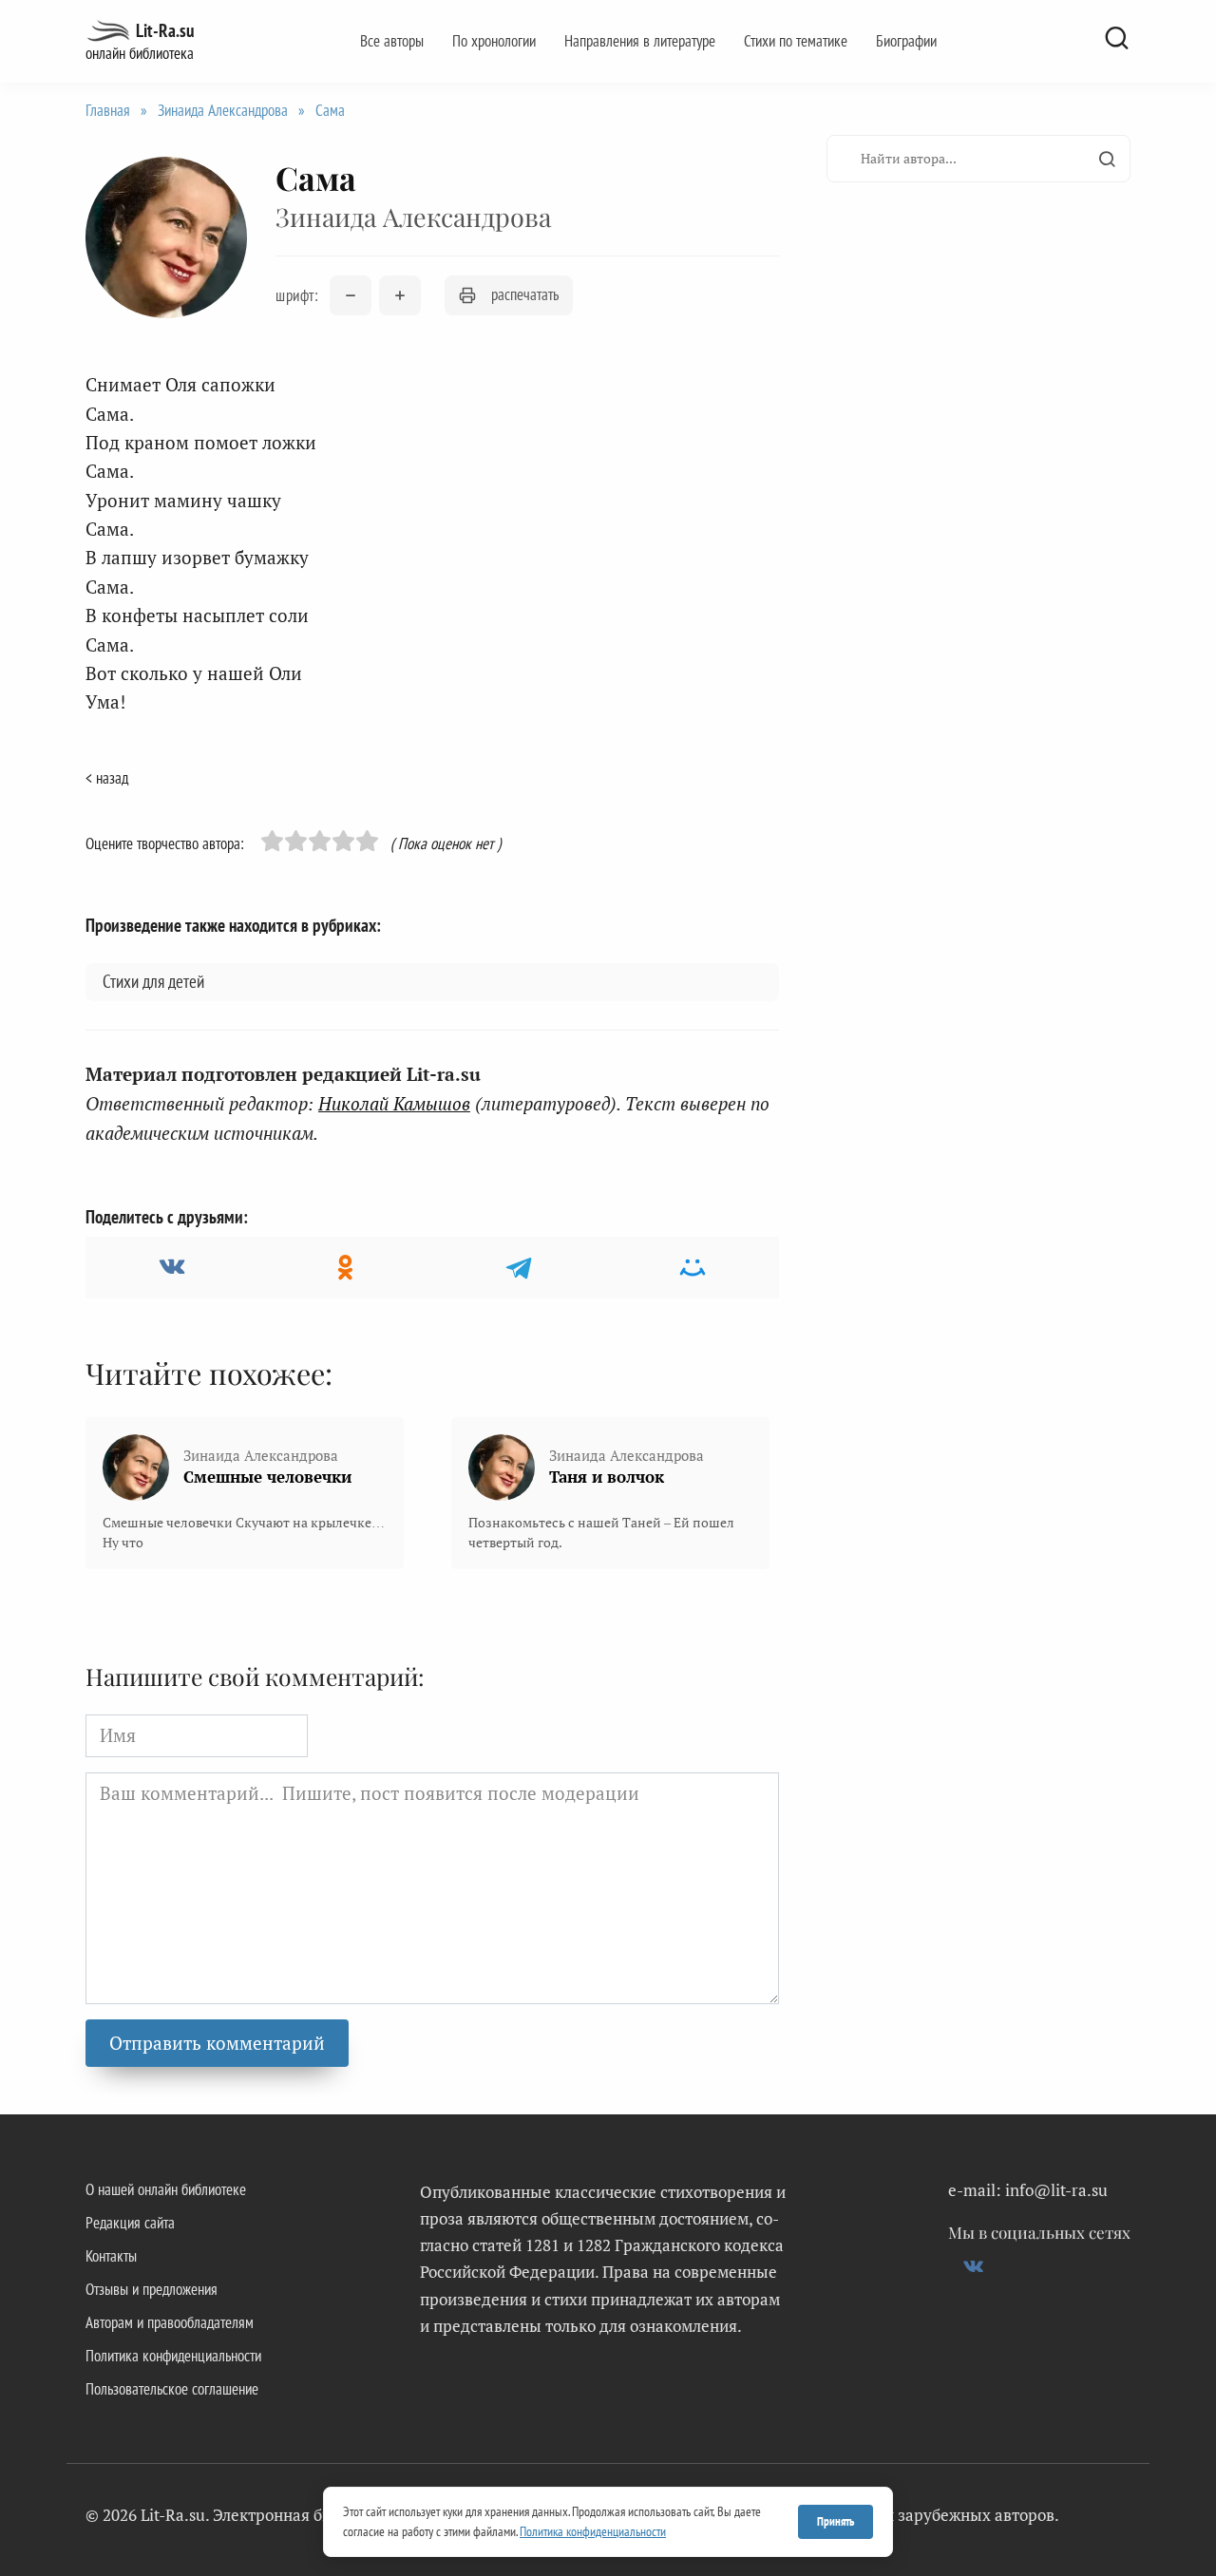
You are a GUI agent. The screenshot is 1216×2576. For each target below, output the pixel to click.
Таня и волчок (607, 1477)
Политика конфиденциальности (173, 2356)
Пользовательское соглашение (172, 2389)
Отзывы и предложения (152, 2289)
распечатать (525, 294)
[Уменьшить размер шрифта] (351, 295)
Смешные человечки (267, 1477)
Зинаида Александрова (223, 110)
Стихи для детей (153, 981)
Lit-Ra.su (165, 30)
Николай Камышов (394, 1103)
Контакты (111, 2256)
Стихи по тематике (796, 41)
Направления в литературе (640, 41)
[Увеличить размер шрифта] (400, 295)
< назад (107, 778)
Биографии (906, 41)
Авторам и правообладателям (170, 2322)
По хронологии (494, 41)
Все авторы (392, 41)
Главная (108, 110)
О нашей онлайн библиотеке (166, 2189)
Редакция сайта (130, 2223)
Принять (836, 2521)
